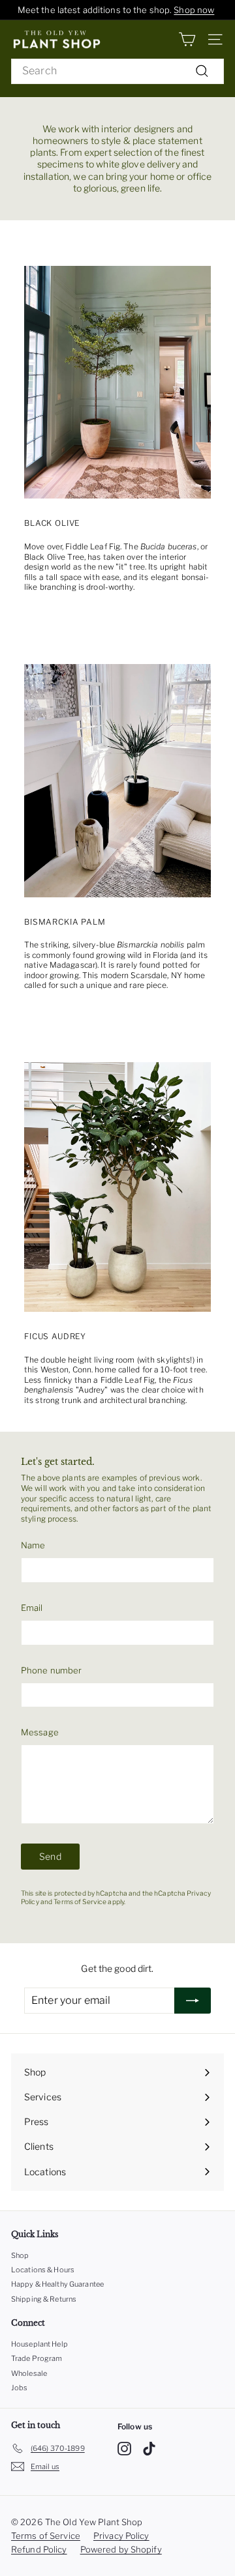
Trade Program (37, 2358)
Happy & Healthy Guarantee (57, 2284)
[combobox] (117, 71)
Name (33, 1545)
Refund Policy (39, 2549)
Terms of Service (80, 1902)
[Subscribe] (193, 2001)
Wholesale (29, 2373)
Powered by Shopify (121, 2549)
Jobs (19, 2388)
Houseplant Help (39, 2344)
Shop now (194, 10)
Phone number (51, 1670)
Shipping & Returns (44, 2299)
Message (40, 1732)
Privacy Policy (121, 2536)
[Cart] (187, 39)
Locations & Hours (43, 2270)
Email (32, 1608)
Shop (20, 2255)
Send (50, 1856)
